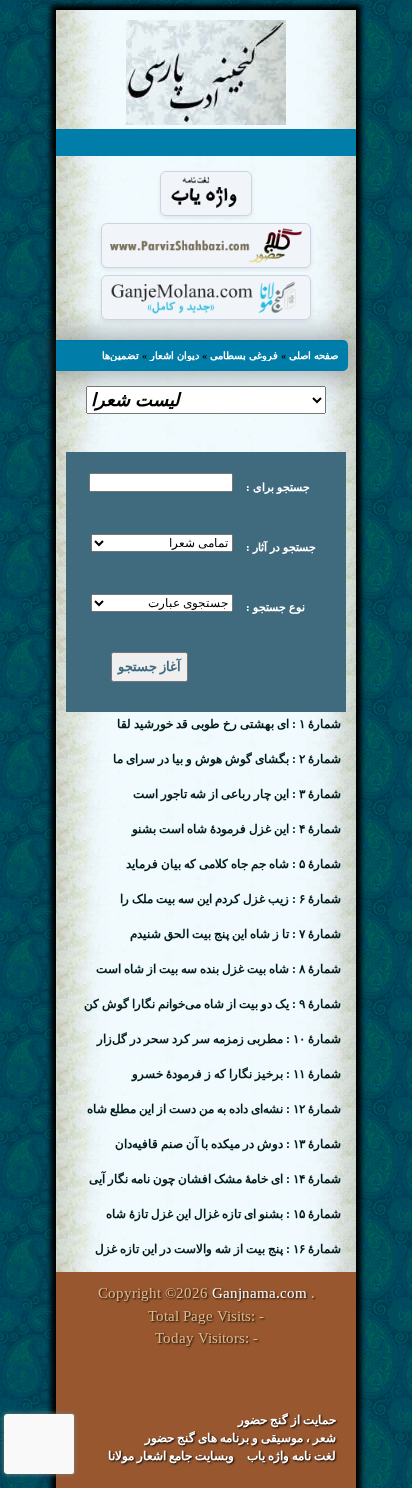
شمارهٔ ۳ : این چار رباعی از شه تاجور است (237, 794)
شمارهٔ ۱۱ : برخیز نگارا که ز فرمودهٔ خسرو (236, 1074)
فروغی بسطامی (244, 355)
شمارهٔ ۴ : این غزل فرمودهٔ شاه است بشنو (236, 829)
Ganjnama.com (259, 1293)
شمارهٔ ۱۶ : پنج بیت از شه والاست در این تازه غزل (218, 1249)
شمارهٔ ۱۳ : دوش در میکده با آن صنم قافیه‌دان (228, 1144)
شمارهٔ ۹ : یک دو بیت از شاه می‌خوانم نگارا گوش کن (212, 1004)
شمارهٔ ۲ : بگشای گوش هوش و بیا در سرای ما (227, 759)
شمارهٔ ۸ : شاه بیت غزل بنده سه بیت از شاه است (218, 969)
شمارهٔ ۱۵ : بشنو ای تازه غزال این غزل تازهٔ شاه (223, 1214)
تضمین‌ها (120, 355)
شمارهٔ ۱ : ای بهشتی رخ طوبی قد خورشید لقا (229, 724)
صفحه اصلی (313, 355)
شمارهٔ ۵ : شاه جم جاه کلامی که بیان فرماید (233, 864)
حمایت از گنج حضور (287, 1420)
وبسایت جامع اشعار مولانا (171, 1456)
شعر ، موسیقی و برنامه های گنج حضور (240, 1438)
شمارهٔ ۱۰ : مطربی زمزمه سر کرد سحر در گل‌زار (219, 1039)
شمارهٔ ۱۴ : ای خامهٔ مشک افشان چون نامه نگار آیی (215, 1179)
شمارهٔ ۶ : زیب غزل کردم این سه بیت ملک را (230, 899)
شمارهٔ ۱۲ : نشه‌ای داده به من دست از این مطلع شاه (214, 1109)
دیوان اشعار (174, 355)
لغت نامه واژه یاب (291, 1456)
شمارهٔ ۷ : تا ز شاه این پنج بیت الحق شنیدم (235, 934)
